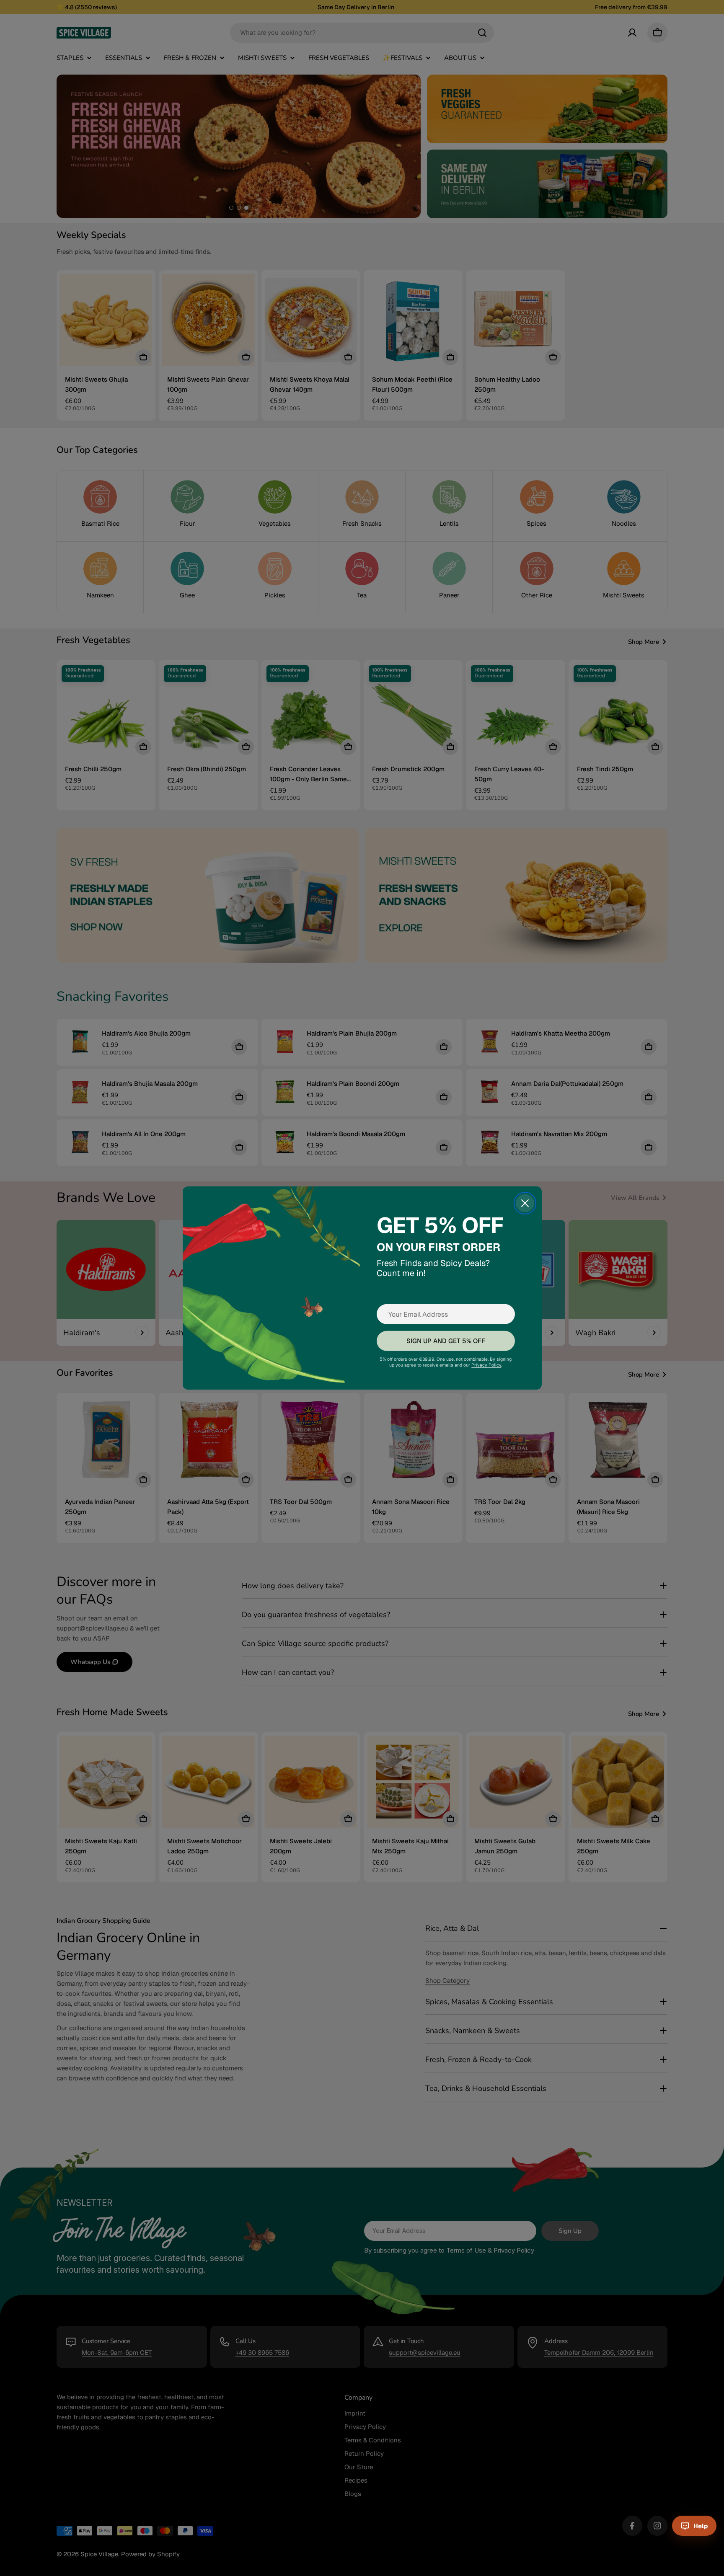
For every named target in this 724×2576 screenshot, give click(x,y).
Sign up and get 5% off (445, 1341)
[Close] (525, 1203)
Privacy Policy (486, 1365)
